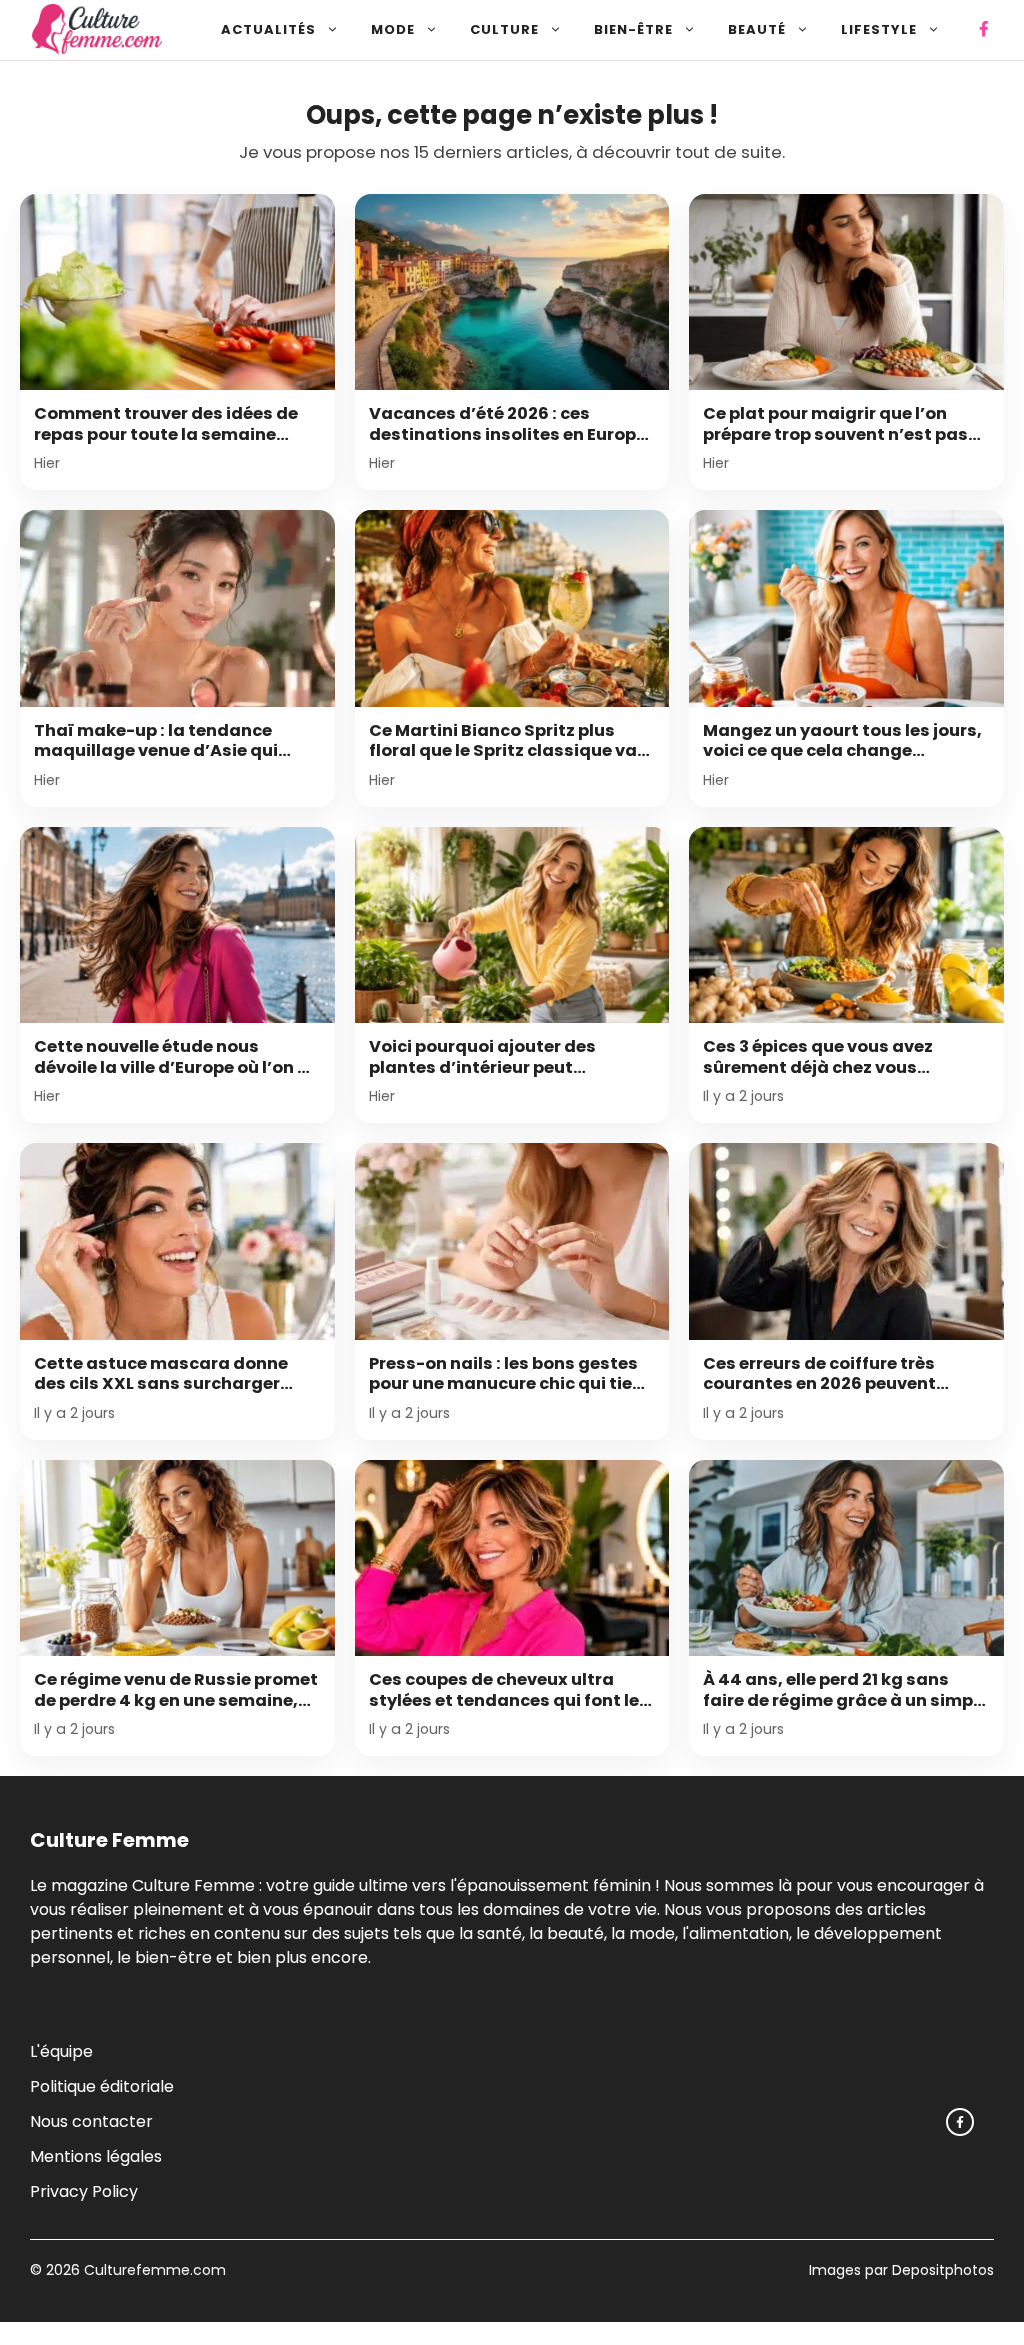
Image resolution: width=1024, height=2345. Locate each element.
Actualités (268, 29)
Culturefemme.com (153, 2270)
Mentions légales (96, 2156)
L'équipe (61, 2051)
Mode (393, 29)
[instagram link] (960, 2122)
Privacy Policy (84, 2191)
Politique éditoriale (102, 2086)
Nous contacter (91, 2121)
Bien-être (633, 29)
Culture (504, 29)
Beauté (757, 29)
